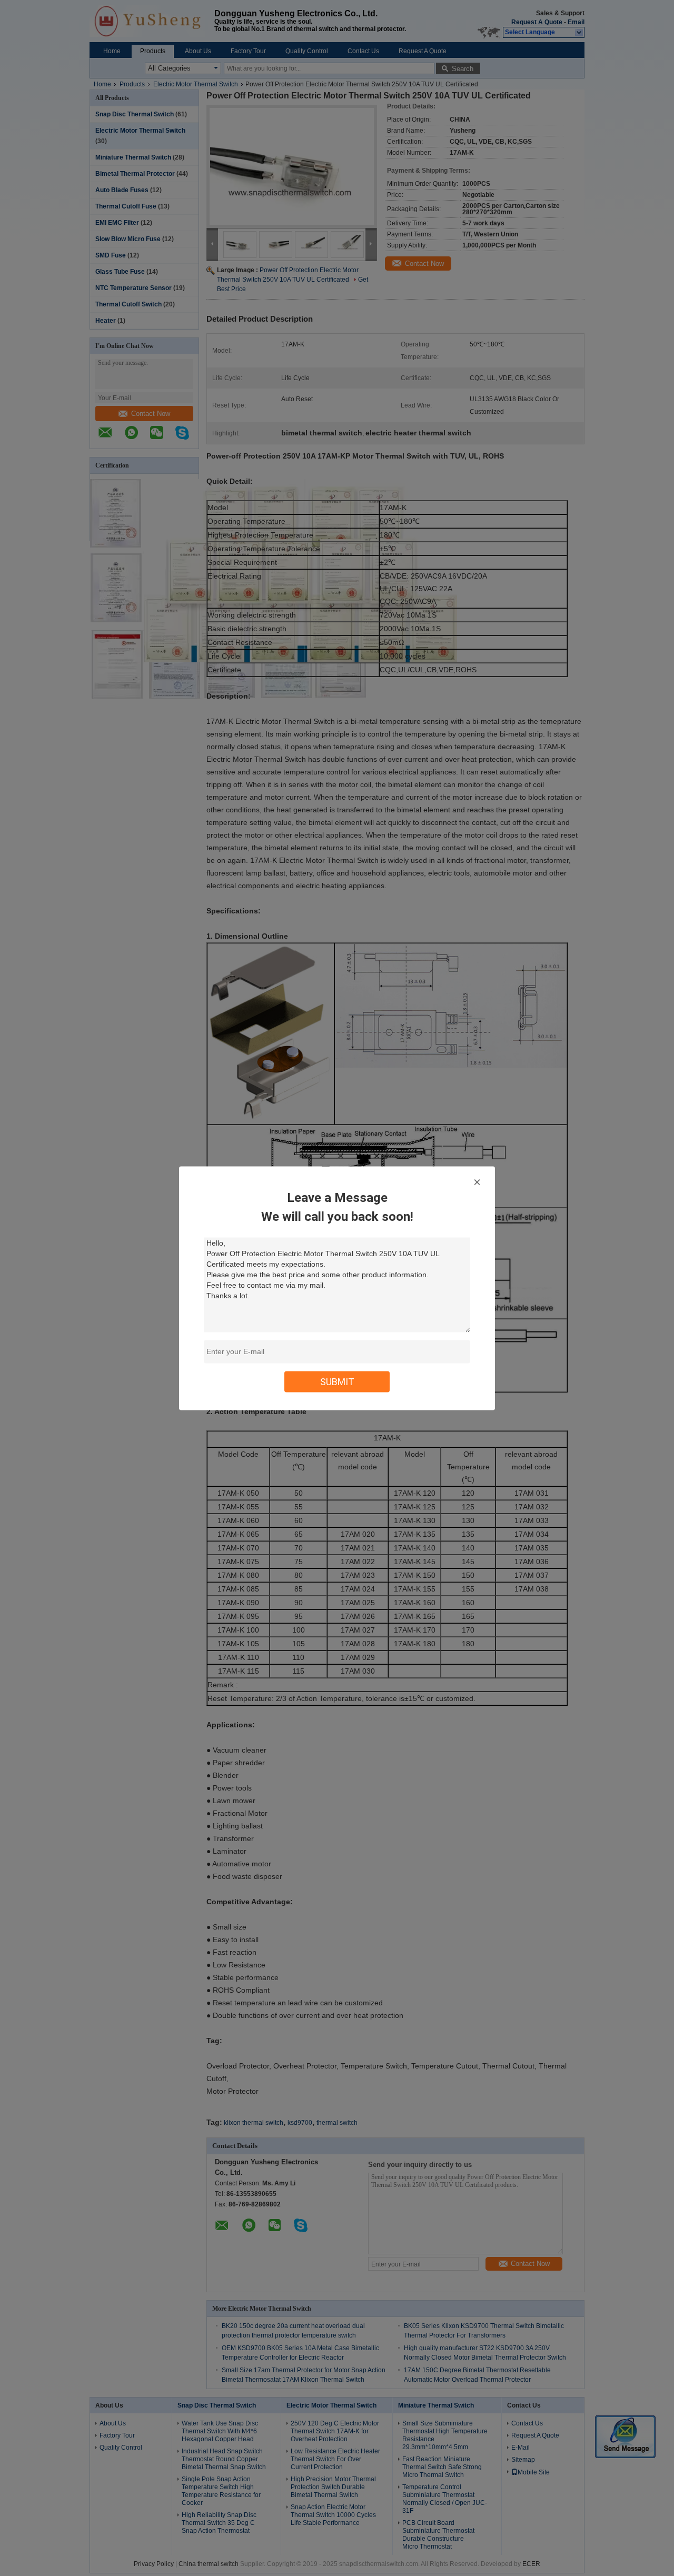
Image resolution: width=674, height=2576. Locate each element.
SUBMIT (337, 1381)
